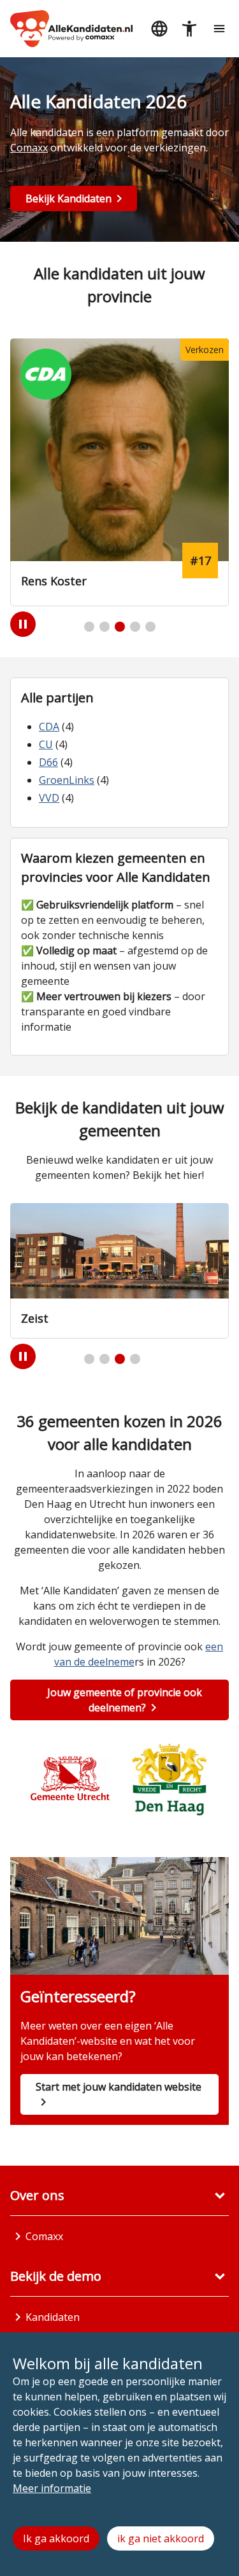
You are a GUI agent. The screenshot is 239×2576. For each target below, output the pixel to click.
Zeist (35, 1318)
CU (46, 744)
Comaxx (29, 148)
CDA (49, 727)
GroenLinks (67, 780)
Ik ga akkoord (56, 2538)
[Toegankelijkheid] (189, 29)
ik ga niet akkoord (161, 2538)
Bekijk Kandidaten (69, 198)
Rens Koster (54, 581)
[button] (89, 627)
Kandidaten (53, 2317)
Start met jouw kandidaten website (119, 2087)
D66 (48, 762)
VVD (49, 798)
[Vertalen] (159, 29)
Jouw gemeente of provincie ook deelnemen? (125, 1700)
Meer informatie (52, 2488)
